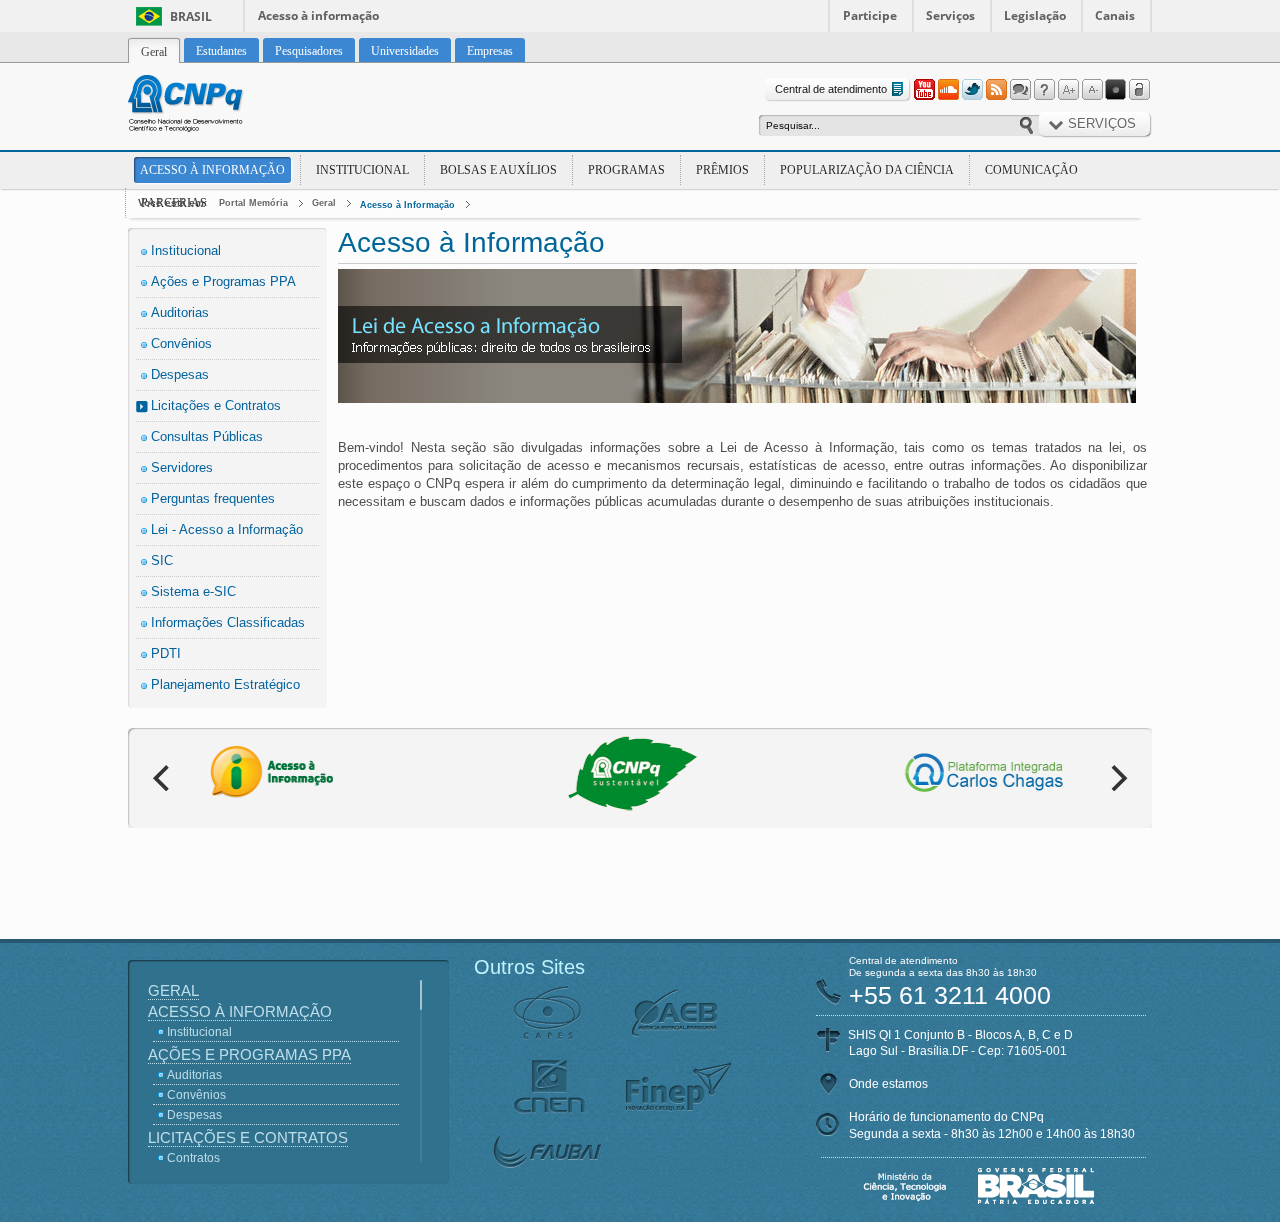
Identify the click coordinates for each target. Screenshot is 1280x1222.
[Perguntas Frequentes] (1044, 90)
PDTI (166, 653)
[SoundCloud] (948, 90)
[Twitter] (972, 90)
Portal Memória (253, 203)
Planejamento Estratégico (225, 684)
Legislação (1035, 15)
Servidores (182, 467)
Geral (324, 203)
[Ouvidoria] (1020, 90)
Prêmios (722, 170)
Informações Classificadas (228, 622)
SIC (162, 560)
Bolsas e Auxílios (498, 170)
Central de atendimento (831, 89)
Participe (870, 15)
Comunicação (1031, 170)
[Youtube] (924, 90)
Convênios (181, 343)
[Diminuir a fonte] (1092, 90)
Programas (626, 170)
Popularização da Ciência (867, 170)
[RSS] (996, 90)
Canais (1115, 15)
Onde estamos (888, 1084)
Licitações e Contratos (216, 405)
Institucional (362, 170)
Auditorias (180, 312)
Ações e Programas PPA (223, 281)
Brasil (191, 16)
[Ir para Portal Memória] (210, 106)
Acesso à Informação (212, 170)
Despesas (180, 374)
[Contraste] (1116, 90)
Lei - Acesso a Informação (227, 529)
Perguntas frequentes (213, 498)
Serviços (950, 15)
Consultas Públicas (207, 436)
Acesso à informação (318, 15)
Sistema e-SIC (193, 591)
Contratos (193, 1158)
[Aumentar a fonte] (1068, 90)
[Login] (1140, 90)
